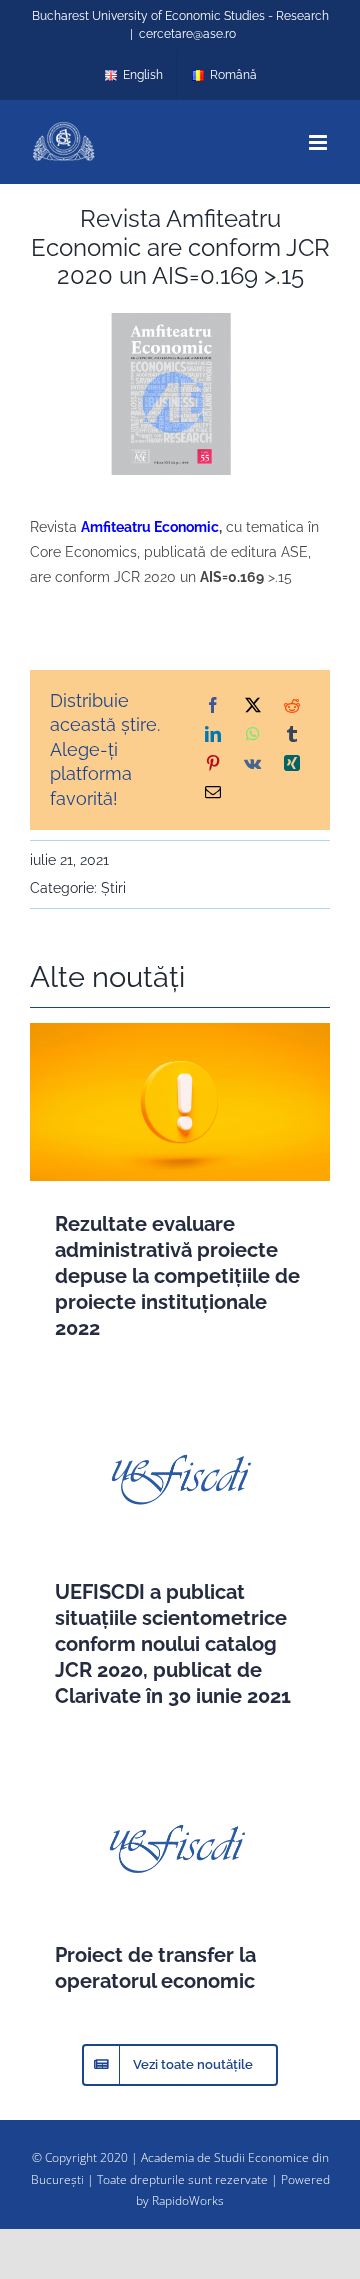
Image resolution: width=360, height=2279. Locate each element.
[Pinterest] (213, 764)
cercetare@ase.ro (187, 34)
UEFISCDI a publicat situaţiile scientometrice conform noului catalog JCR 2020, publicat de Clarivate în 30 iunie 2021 (173, 1644)
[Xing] (292, 764)
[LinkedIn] (213, 735)
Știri (113, 888)
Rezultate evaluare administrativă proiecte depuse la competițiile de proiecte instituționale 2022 (177, 1276)
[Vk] (252, 764)
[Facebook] (213, 706)
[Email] (213, 793)
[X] (253, 706)
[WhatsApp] (253, 735)
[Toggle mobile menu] (319, 142)
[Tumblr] (292, 735)
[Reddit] (292, 706)
